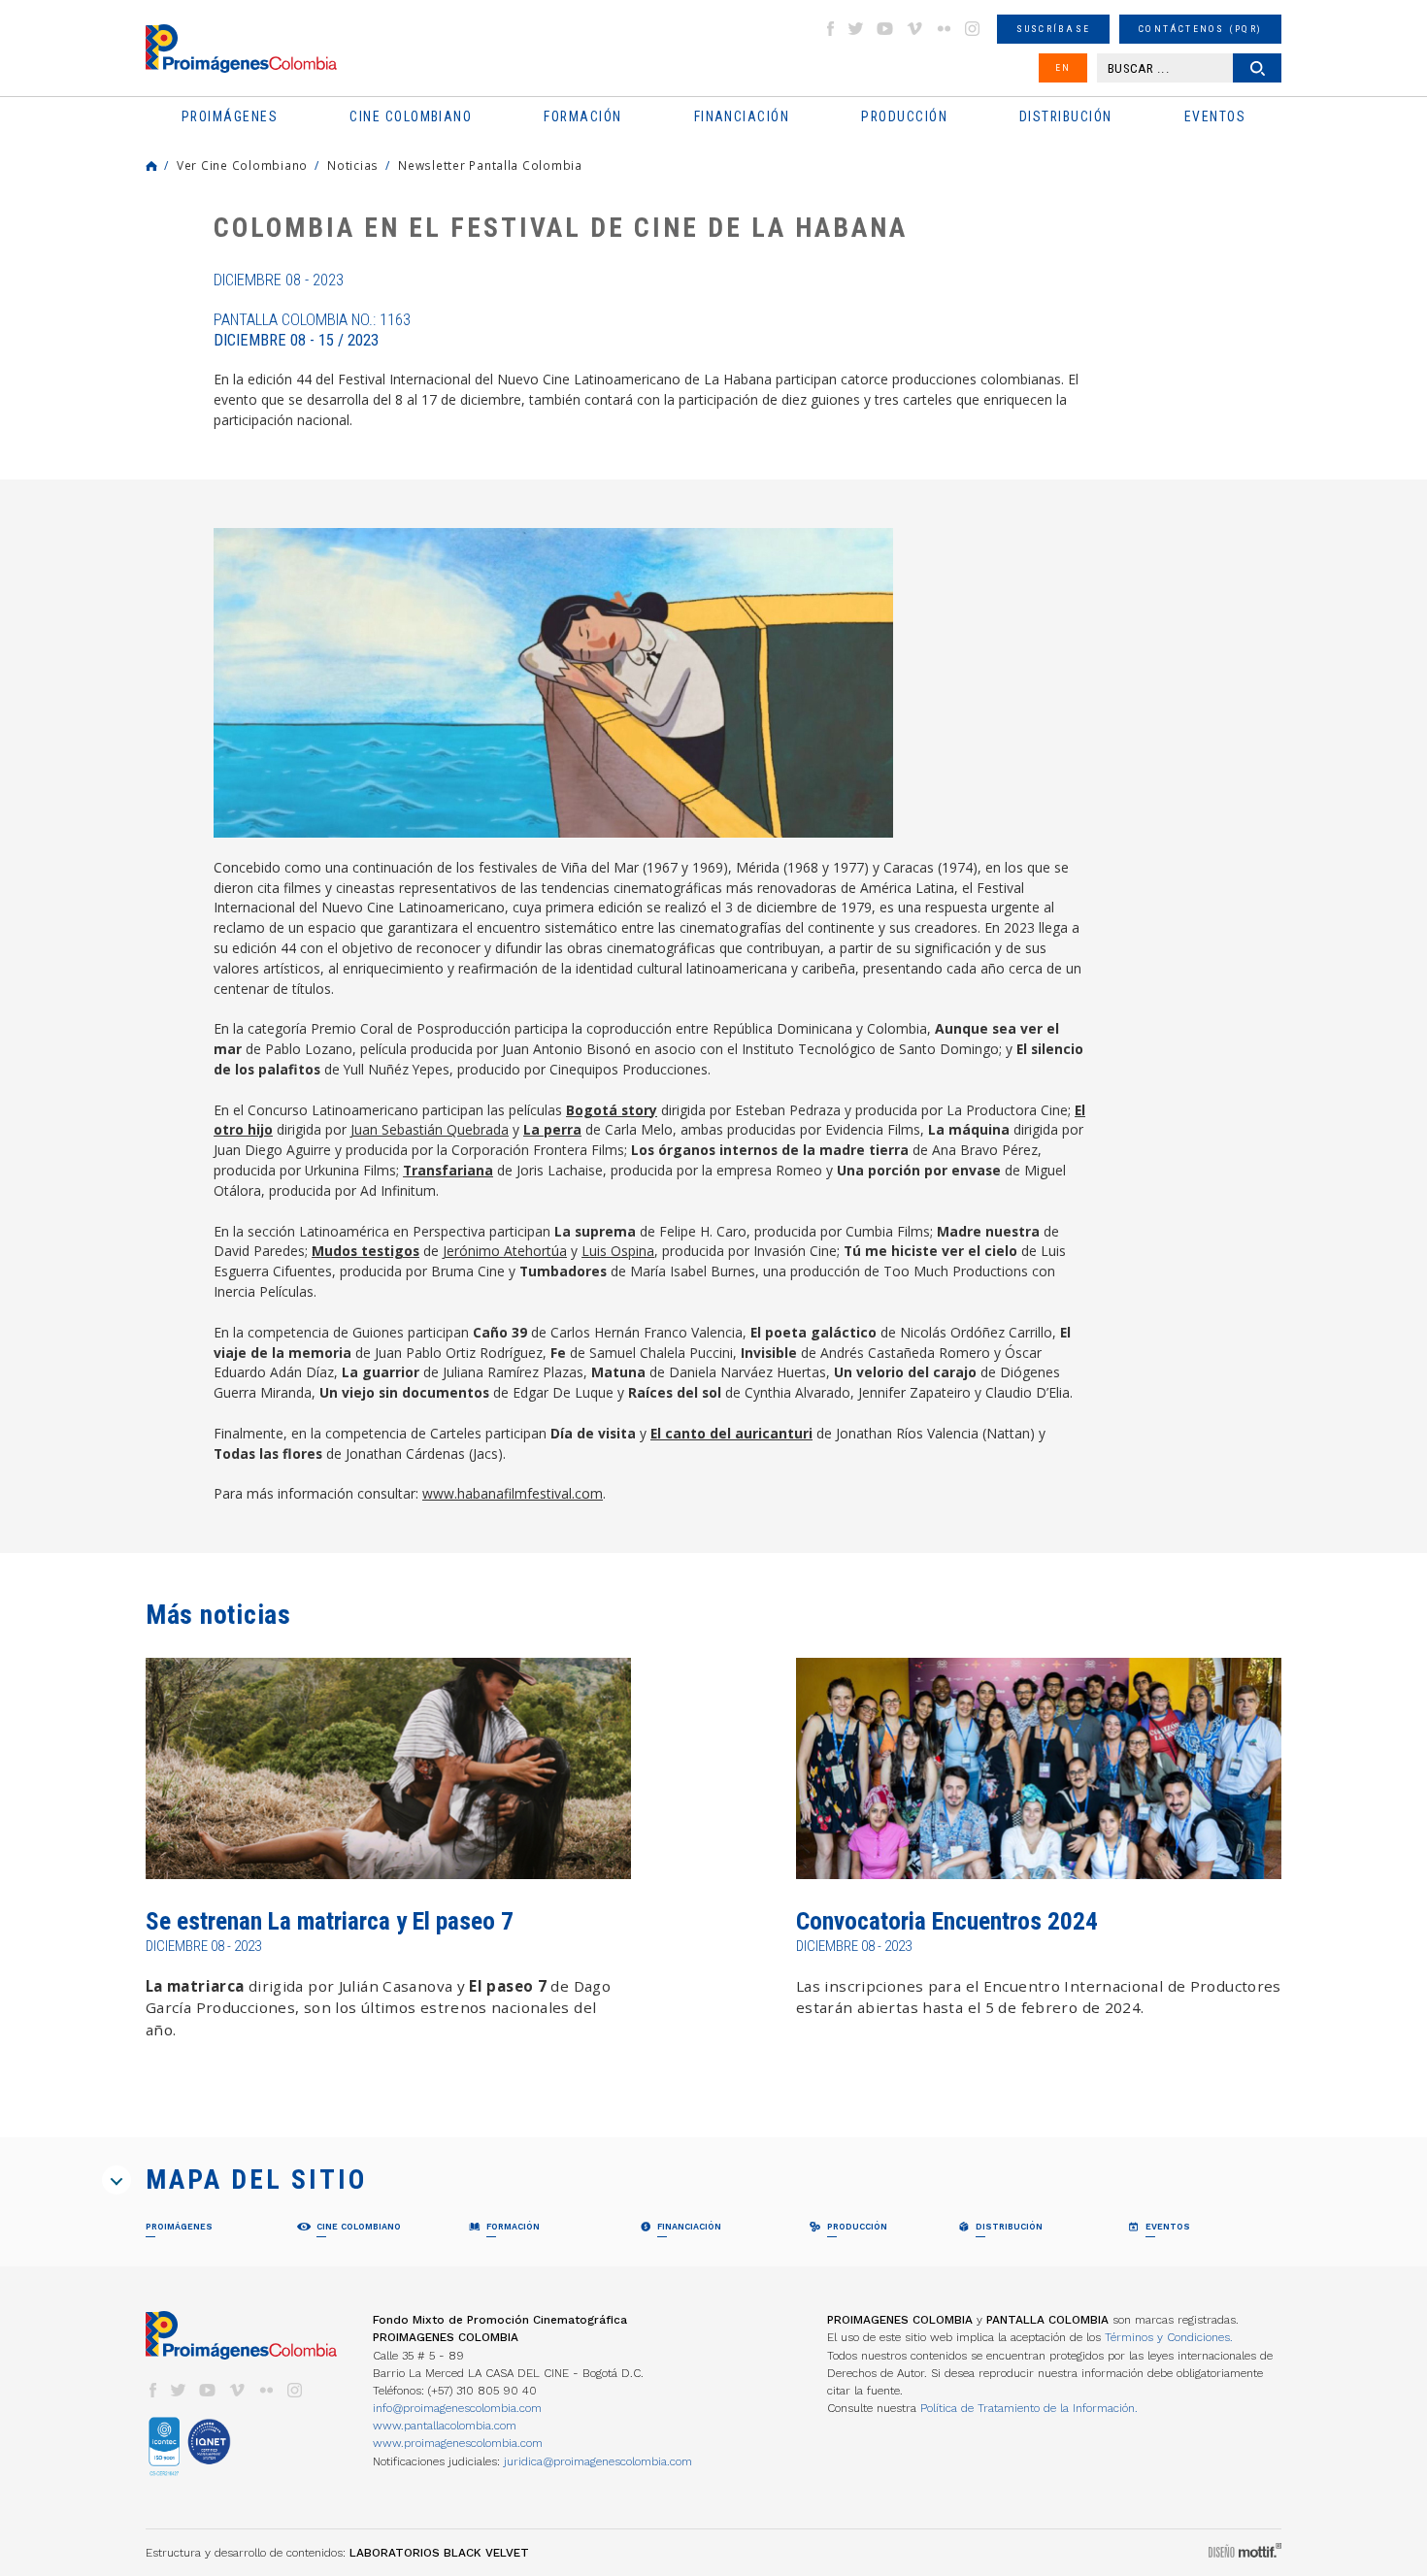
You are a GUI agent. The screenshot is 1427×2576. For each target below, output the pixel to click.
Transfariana (448, 1170)
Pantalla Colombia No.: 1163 (312, 330)
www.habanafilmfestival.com (513, 1493)
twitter (856, 29)
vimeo (914, 29)
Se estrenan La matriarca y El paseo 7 (330, 1921)
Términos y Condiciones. (1169, 2337)
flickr (944, 29)
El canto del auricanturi (731, 1433)
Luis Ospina (618, 1251)
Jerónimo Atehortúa (505, 1251)
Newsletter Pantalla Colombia (490, 165)
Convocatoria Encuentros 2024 (947, 1921)
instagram (973, 29)
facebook (830, 29)
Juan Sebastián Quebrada (430, 1129)
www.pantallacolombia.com (445, 2426)
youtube (885, 29)
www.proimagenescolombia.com (458, 2443)
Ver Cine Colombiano (242, 165)
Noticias (353, 165)
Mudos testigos (365, 1251)
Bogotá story (612, 1110)
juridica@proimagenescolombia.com (598, 2461)
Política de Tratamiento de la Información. (1029, 2408)
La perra (552, 1129)
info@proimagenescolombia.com (457, 2408)
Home (151, 166)
